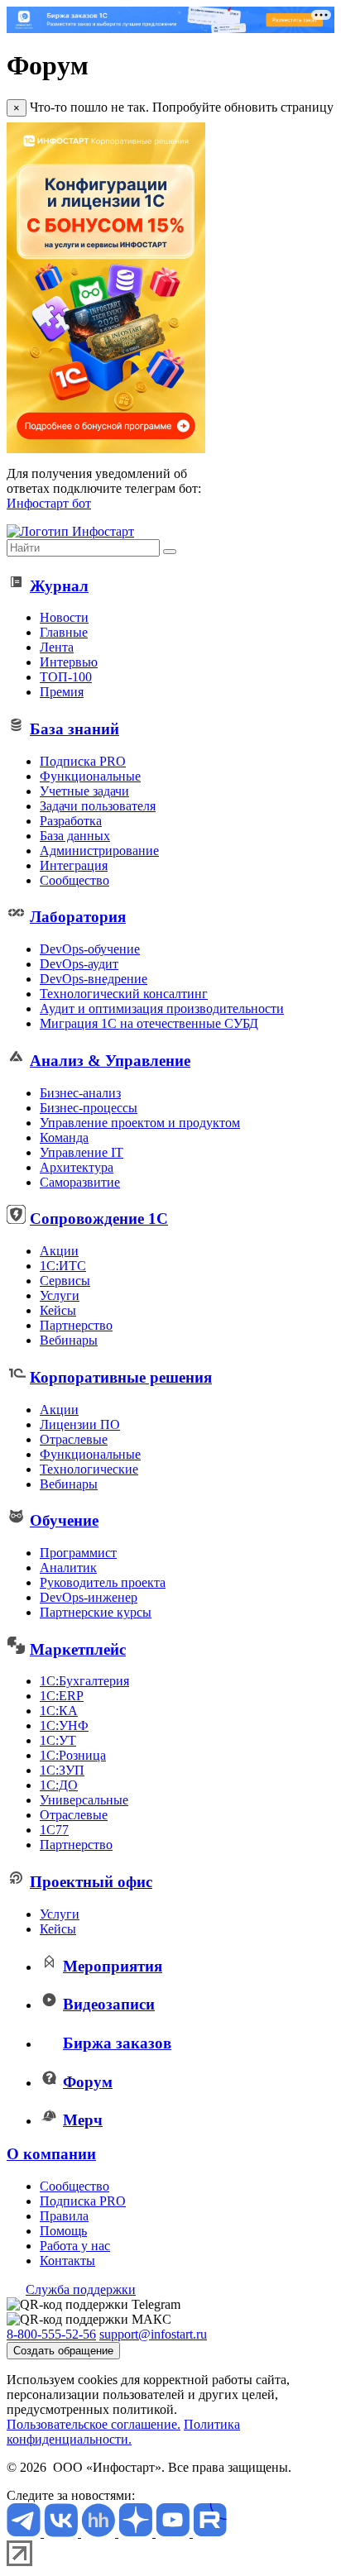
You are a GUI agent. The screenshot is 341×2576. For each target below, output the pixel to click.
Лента (57, 647)
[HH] (100, 2533)
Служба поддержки (81, 2289)
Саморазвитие (80, 1182)
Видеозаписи (109, 2004)
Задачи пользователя (98, 806)
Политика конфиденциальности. (123, 2432)
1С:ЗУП (62, 1770)
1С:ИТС (63, 1266)
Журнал (59, 586)
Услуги (60, 1295)
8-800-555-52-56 (51, 2334)
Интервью (69, 662)
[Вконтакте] (62, 2533)
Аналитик (68, 1568)
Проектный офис (91, 1882)
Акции (59, 1251)
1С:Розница (73, 1755)
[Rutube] (210, 2533)
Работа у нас (75, 2246)
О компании (51, 2154)
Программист (78, 1553)
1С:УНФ (64, 1725)
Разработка (71, 821)
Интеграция (74, 865)
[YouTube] (174, 2533)
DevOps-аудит (79, 964)
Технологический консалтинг (124, 994)
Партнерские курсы (96, 1612)
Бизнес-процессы (89, 1108)
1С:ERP (62, 1696)
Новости (64, 617)
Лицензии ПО (80, 1424)
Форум (88, 2082)
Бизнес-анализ (80, 1093)
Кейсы (58, 1310)
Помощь (63, 2231)
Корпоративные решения (121, 1377)
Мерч (83, 2120)
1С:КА (59, 1711)
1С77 (54, 1830)
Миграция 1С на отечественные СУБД (149, 1023)
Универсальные (84, 1800)
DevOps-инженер (89, 1597)
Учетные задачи (84, 791)
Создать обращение (63, 2351)
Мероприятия (113, 1966)
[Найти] (170, 552)
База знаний (74, 729)
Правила (64, 2216)
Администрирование (99, 851)
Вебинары (69, 1340)
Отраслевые (74, 1439)
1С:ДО (59, 1785)
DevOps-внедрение (94, 979)
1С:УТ (58, 1740)
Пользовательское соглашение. (94, 2424)
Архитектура (77, 1167)
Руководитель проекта (103, 1582)
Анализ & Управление (110, 1061)
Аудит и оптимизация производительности (162, 1008)
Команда (64, 1137)
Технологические (89, 1469)
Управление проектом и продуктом (140, 1123)
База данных (75, 836)
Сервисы (65, 1281)
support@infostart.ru (153, 2334)
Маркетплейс (78, 1649)
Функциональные (90, 776)
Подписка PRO (83, 761)
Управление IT (82, 1152)
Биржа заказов (117, 2043)
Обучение (64, 1520)
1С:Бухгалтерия (84, 1681)
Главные (64, 632)
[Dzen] (137, 2533)
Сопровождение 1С (99, 1219)
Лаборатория (78, 917)
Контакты (67, 2261)
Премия (62, 692)
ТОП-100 (66, 677)
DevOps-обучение (90, 949)
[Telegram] (25, 2533)
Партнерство (76, 1325)
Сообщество (74, 880)
